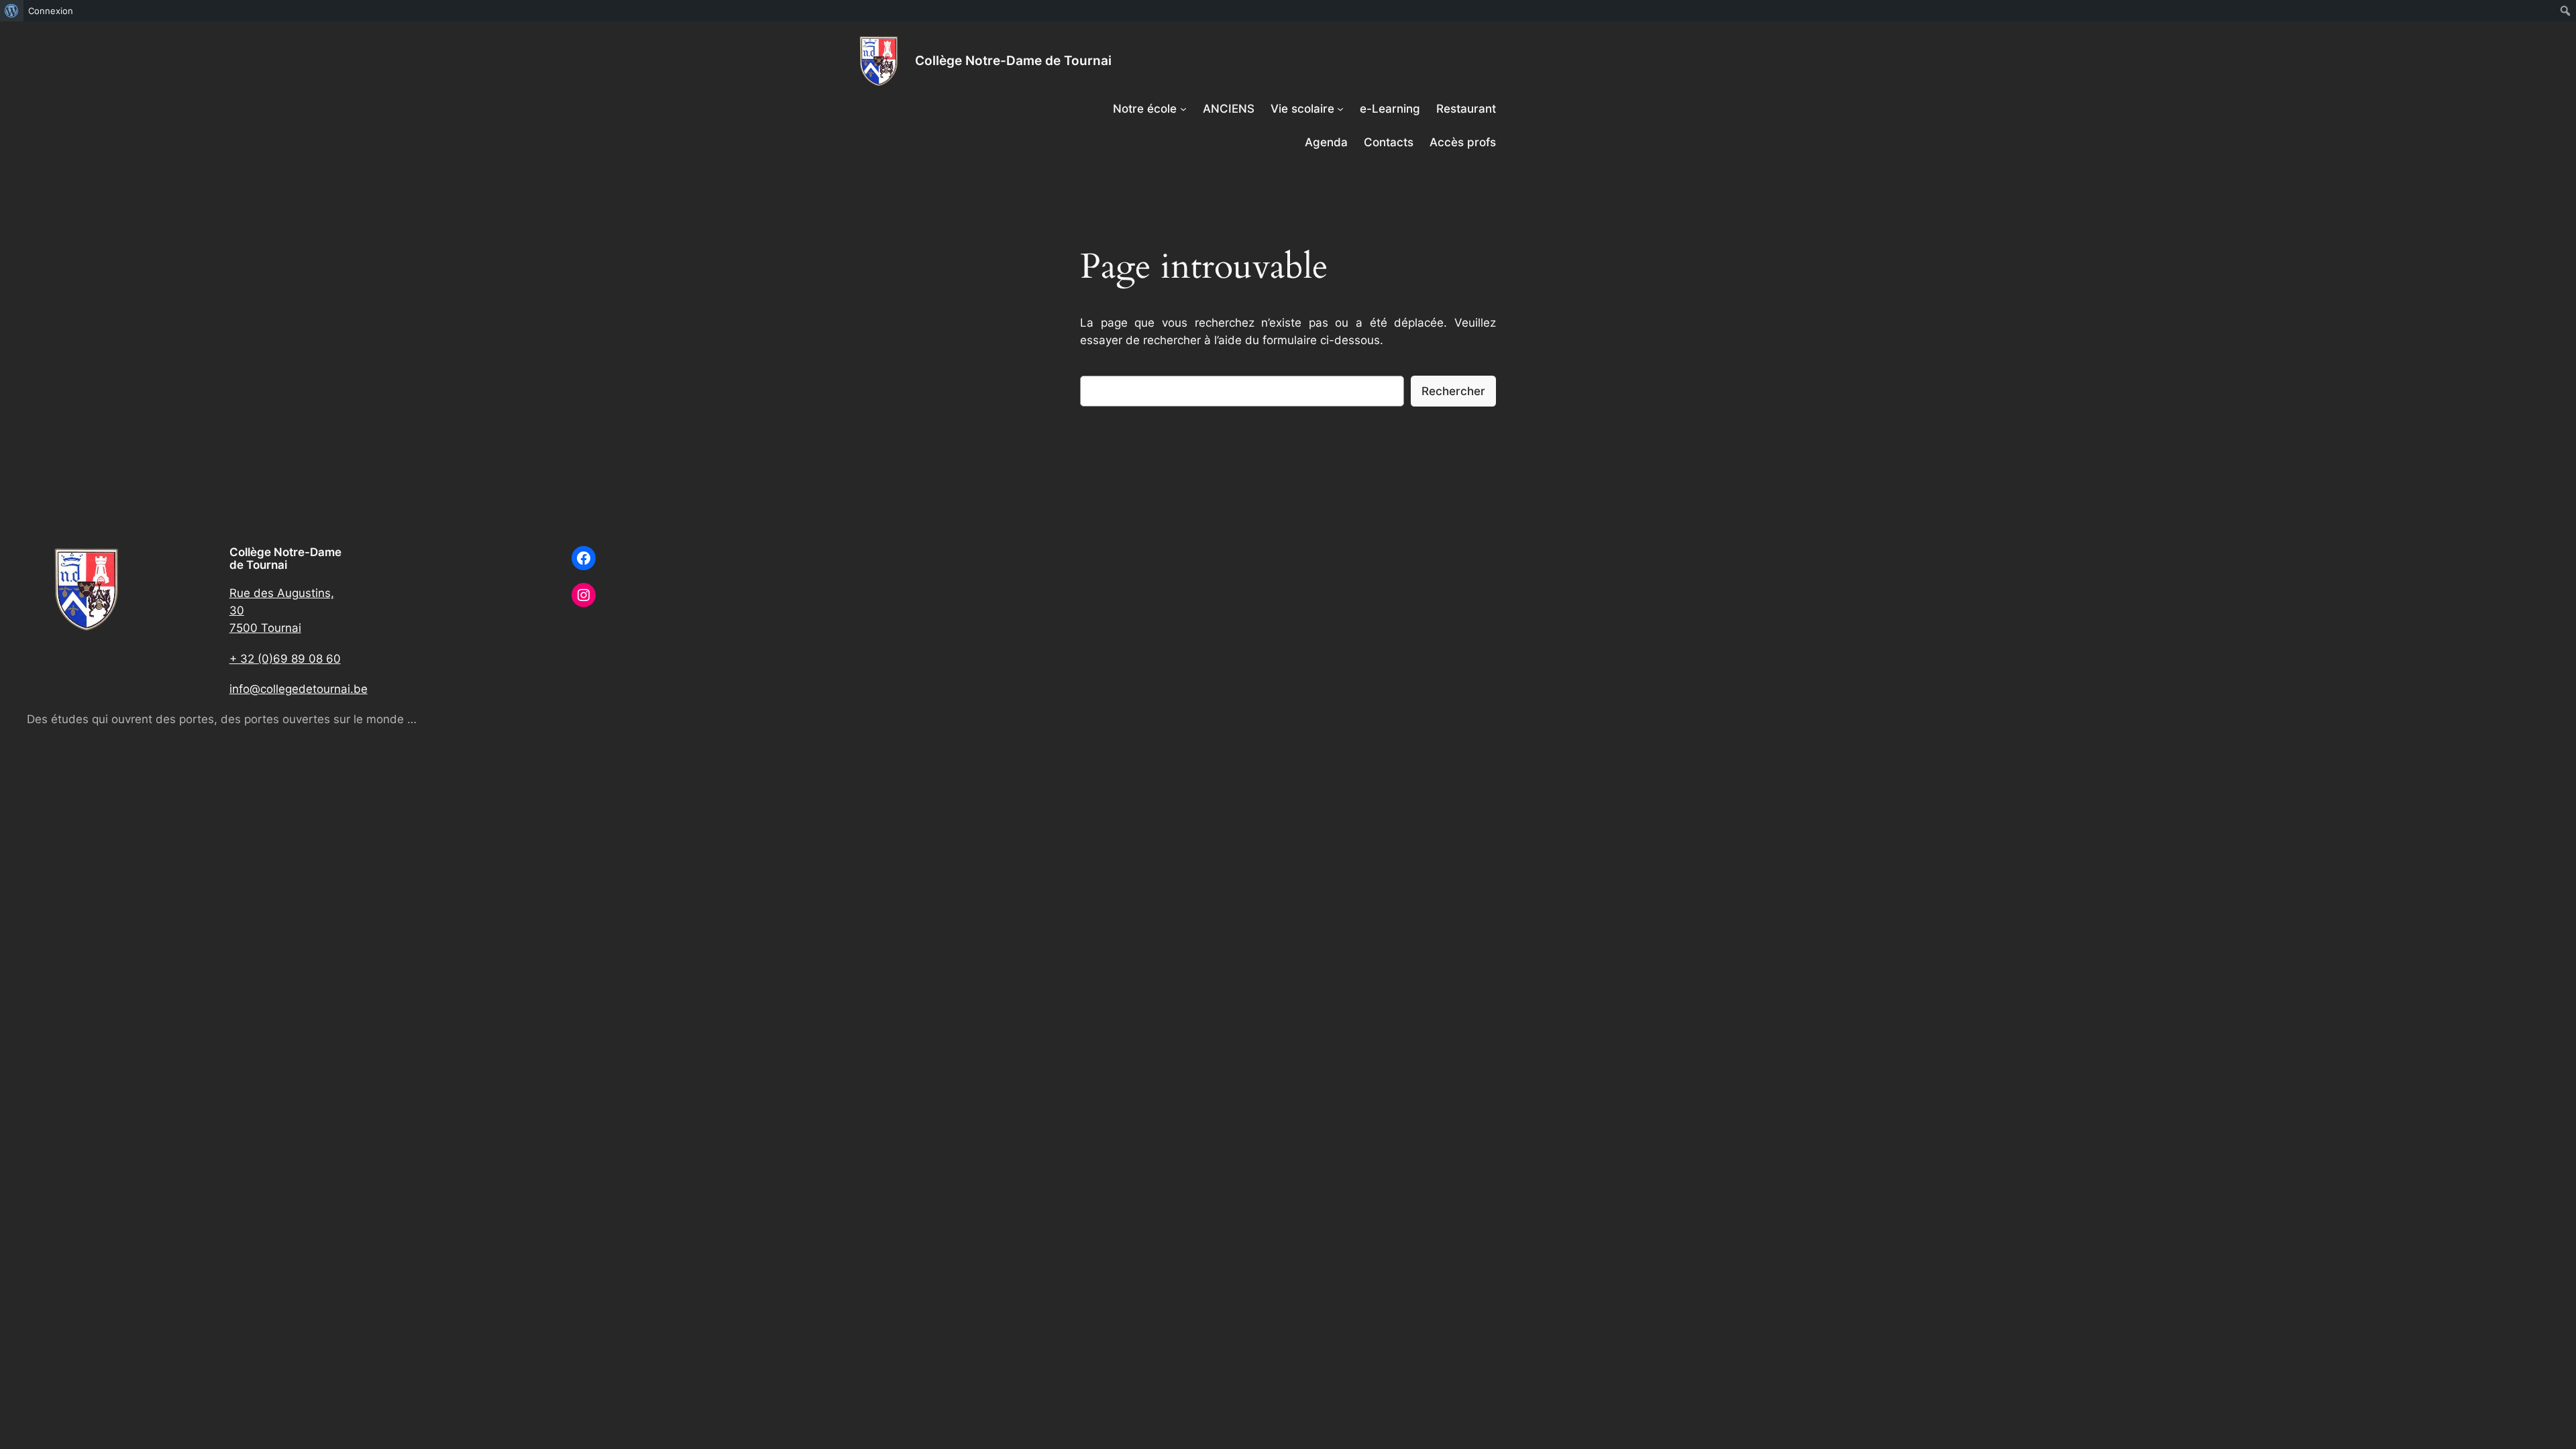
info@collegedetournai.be (299, 689)
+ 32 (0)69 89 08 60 (285, 659)
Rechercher (1453, 391)
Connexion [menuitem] (51, 11)
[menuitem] (12, 11)
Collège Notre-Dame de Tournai (1013, 60)
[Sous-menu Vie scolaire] (1340, 109)
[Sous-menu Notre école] (1183, 109)
